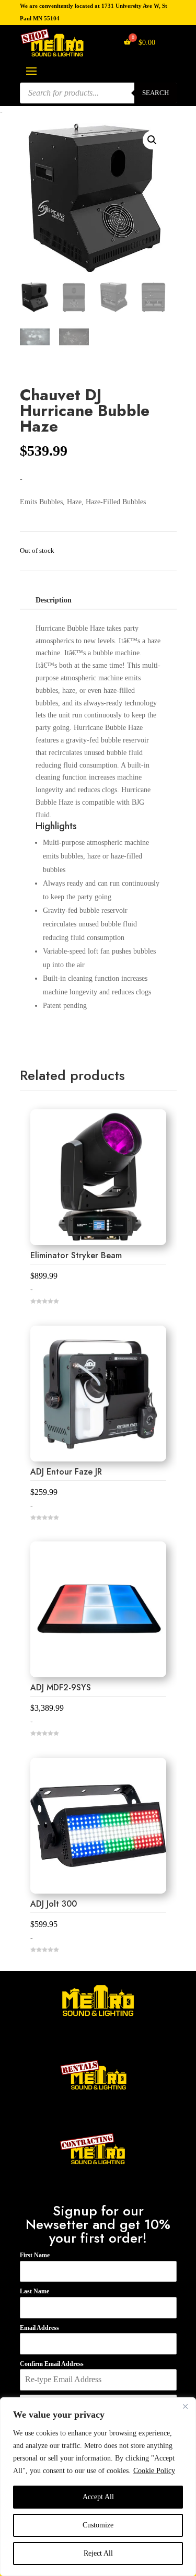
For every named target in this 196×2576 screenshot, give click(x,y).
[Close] (185, 2406)
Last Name (34, 2291)
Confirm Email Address (52, 2364)
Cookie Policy (154, 2471)
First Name (35, 2255)
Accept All (98, 2497)
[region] (98, 2487)
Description (54, 600)
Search (155, 93)
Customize (98, 2525)
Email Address (39, 2328)
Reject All (98, 2553)
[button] (152, 140)
